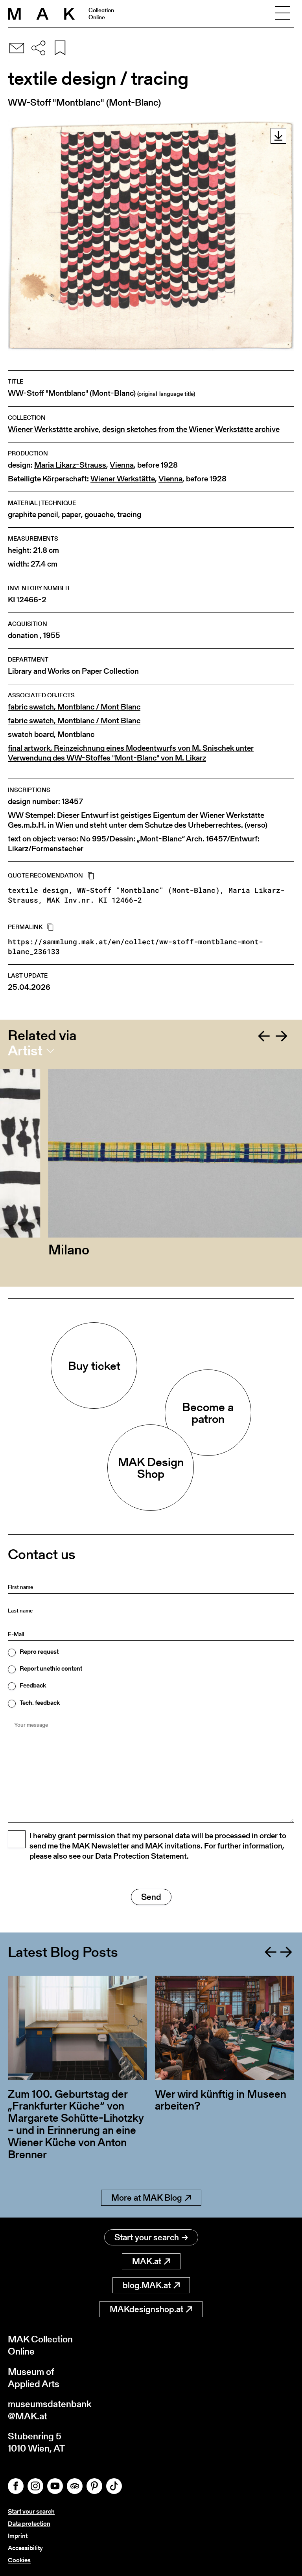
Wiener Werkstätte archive (53, 429)
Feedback (33, 1686)
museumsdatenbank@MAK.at (50, 2410)
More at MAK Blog (147, 2198)
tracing (129, 515)
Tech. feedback (40, 1703)
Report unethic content (51, 1669)
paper (71, 515)
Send (151, 1897)
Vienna (122, 465)
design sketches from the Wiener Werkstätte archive (191, 429)
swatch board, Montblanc (51, 734)
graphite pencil (33, 515)
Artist (25, 1051)
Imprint (18, 2536)
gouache (99, 515)
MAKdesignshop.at (146, 2309)
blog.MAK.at (147, 2285)
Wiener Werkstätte (123, 479)
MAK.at (147, 2261)
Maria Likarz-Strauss (70, 465)
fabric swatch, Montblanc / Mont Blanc (74, 707)
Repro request (39, 1652)
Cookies (19, 2560)
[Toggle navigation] (283, 14)
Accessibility (25, 2548)
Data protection (29, 2524)
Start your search (147, 2237)
